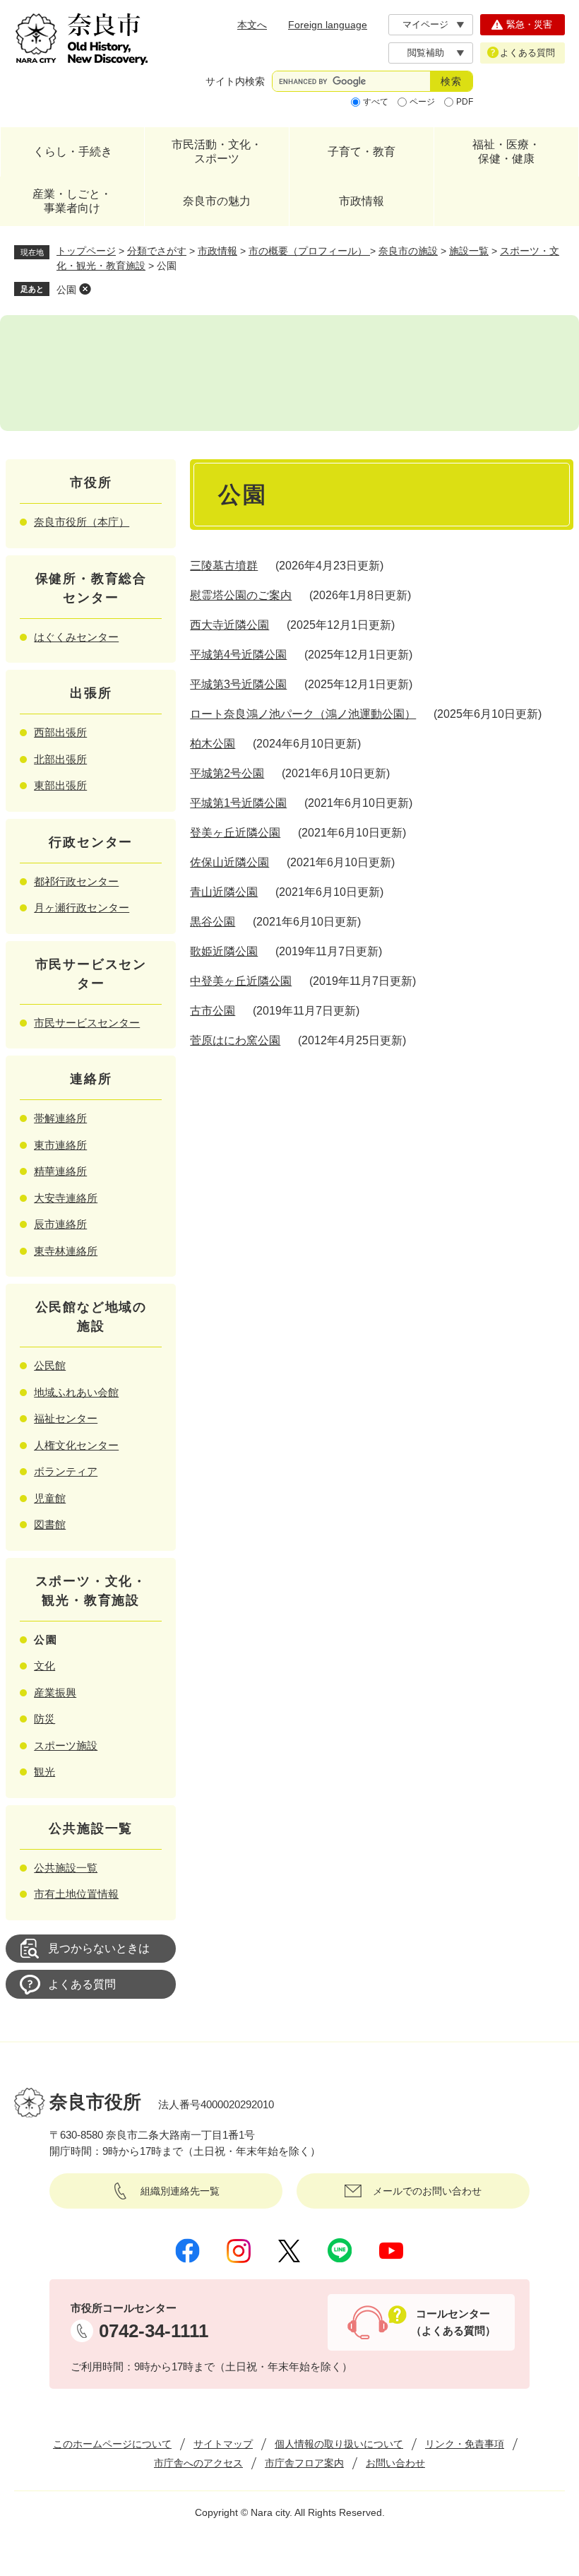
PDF (465, 102)
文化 (44, 1666)
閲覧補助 (426, 53)
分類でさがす (157, 251)
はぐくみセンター (76, 637)
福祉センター (66, 1418)
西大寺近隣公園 (229, 625)
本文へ (252, 25)
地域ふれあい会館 (76, 1392)
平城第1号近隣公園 (238, 803)
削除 (85, 289)
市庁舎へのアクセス (198, 2463)
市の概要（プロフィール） (309, 251)
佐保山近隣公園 (229, 862)
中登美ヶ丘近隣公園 (241, 981)
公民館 (50, 1365)
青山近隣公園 (224, 892)
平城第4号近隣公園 (238, 655)
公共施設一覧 (66, 1868)
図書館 (50, 1524)
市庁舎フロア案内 (304, 2463)
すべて (376, 102)
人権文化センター (76, 1445)
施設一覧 (469, 251)
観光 (44, 1772)
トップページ (86, 251)
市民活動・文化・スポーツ (217, 152)
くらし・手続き (73, 152)
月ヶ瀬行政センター (82, 908)
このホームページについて (112, 2444)
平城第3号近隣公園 (238, 684)
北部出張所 (60, 759)
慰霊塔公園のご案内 (241, 595)
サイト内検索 (235, 81)
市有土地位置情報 (76, 1894)
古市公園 (213, 1011)
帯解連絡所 (60, 1118)
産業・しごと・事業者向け (72, 201)
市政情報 (362, 201)
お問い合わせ (395, 2463)
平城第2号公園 (227, 773)
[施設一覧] (289, 373)
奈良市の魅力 (217, 201)
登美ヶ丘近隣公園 (235, 833)
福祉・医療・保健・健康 (506, 152)
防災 (44, 1719)
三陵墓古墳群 (224, 566)
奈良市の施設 (408, 251)
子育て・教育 (362, 152)
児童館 (50, 1498)
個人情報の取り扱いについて (339, 2444)
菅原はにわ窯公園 (235, 1040)
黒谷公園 (213, 922)
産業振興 (55, 1692)
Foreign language (328, 25)
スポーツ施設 (66, 1745)
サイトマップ (223, 2444)
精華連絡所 (60, 1171)
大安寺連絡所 (66, 1198)
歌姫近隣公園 (224, 951)
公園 (66, 290)
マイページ (425, 24)
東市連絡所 (60, 1145)
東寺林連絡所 (66, 1251)
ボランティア (66, 1471)
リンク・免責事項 (465, 2444)
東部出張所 (60, 785)
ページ (422, 102)
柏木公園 (213, 744)
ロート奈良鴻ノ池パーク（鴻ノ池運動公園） (303, 714)
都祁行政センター (76, 881)
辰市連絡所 (60, 1224)
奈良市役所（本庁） (82, 522)
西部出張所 (60, 732)
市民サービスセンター (87, 1023)
